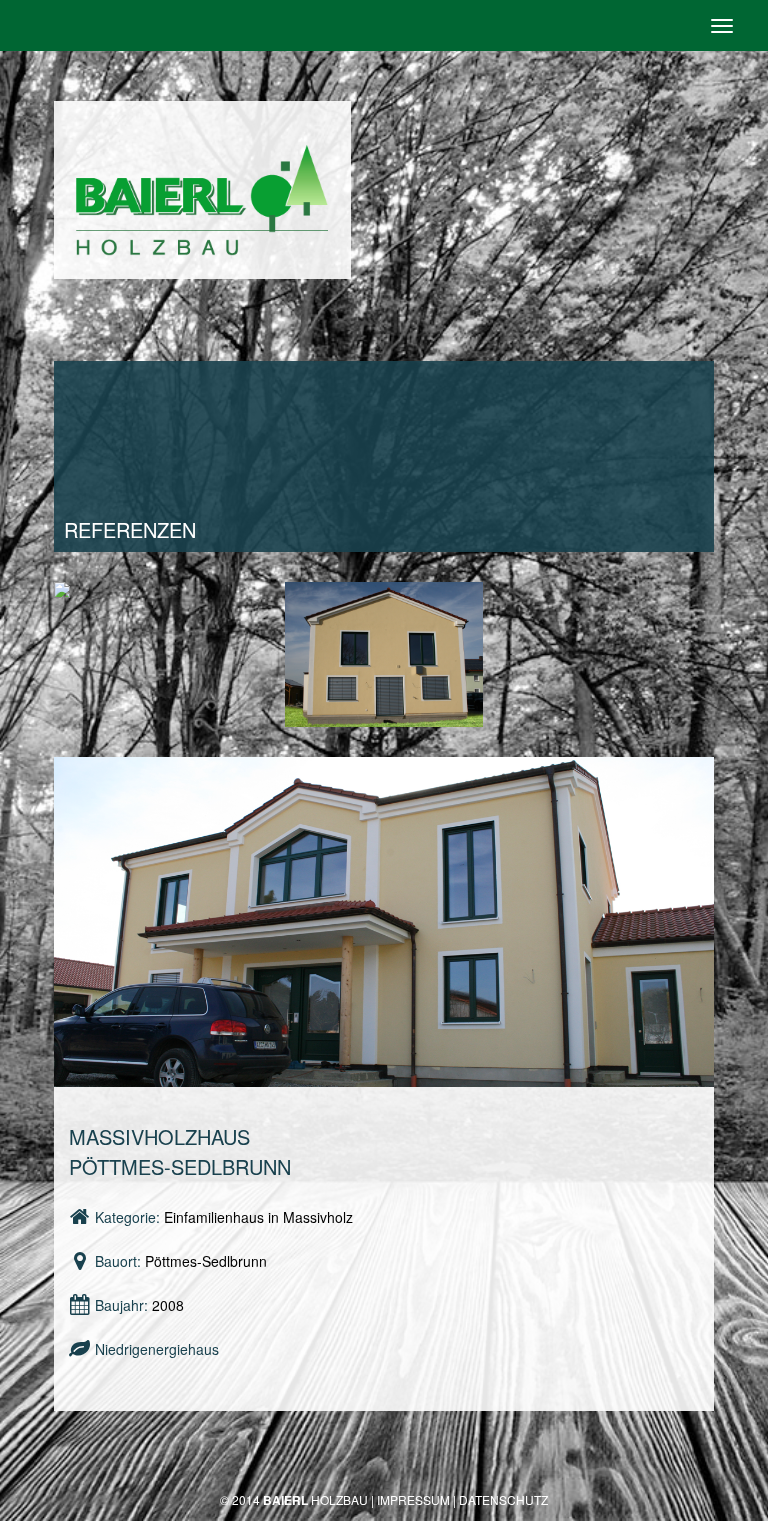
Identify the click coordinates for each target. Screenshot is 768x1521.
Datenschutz (503, 1499)
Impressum (413, 1499)
